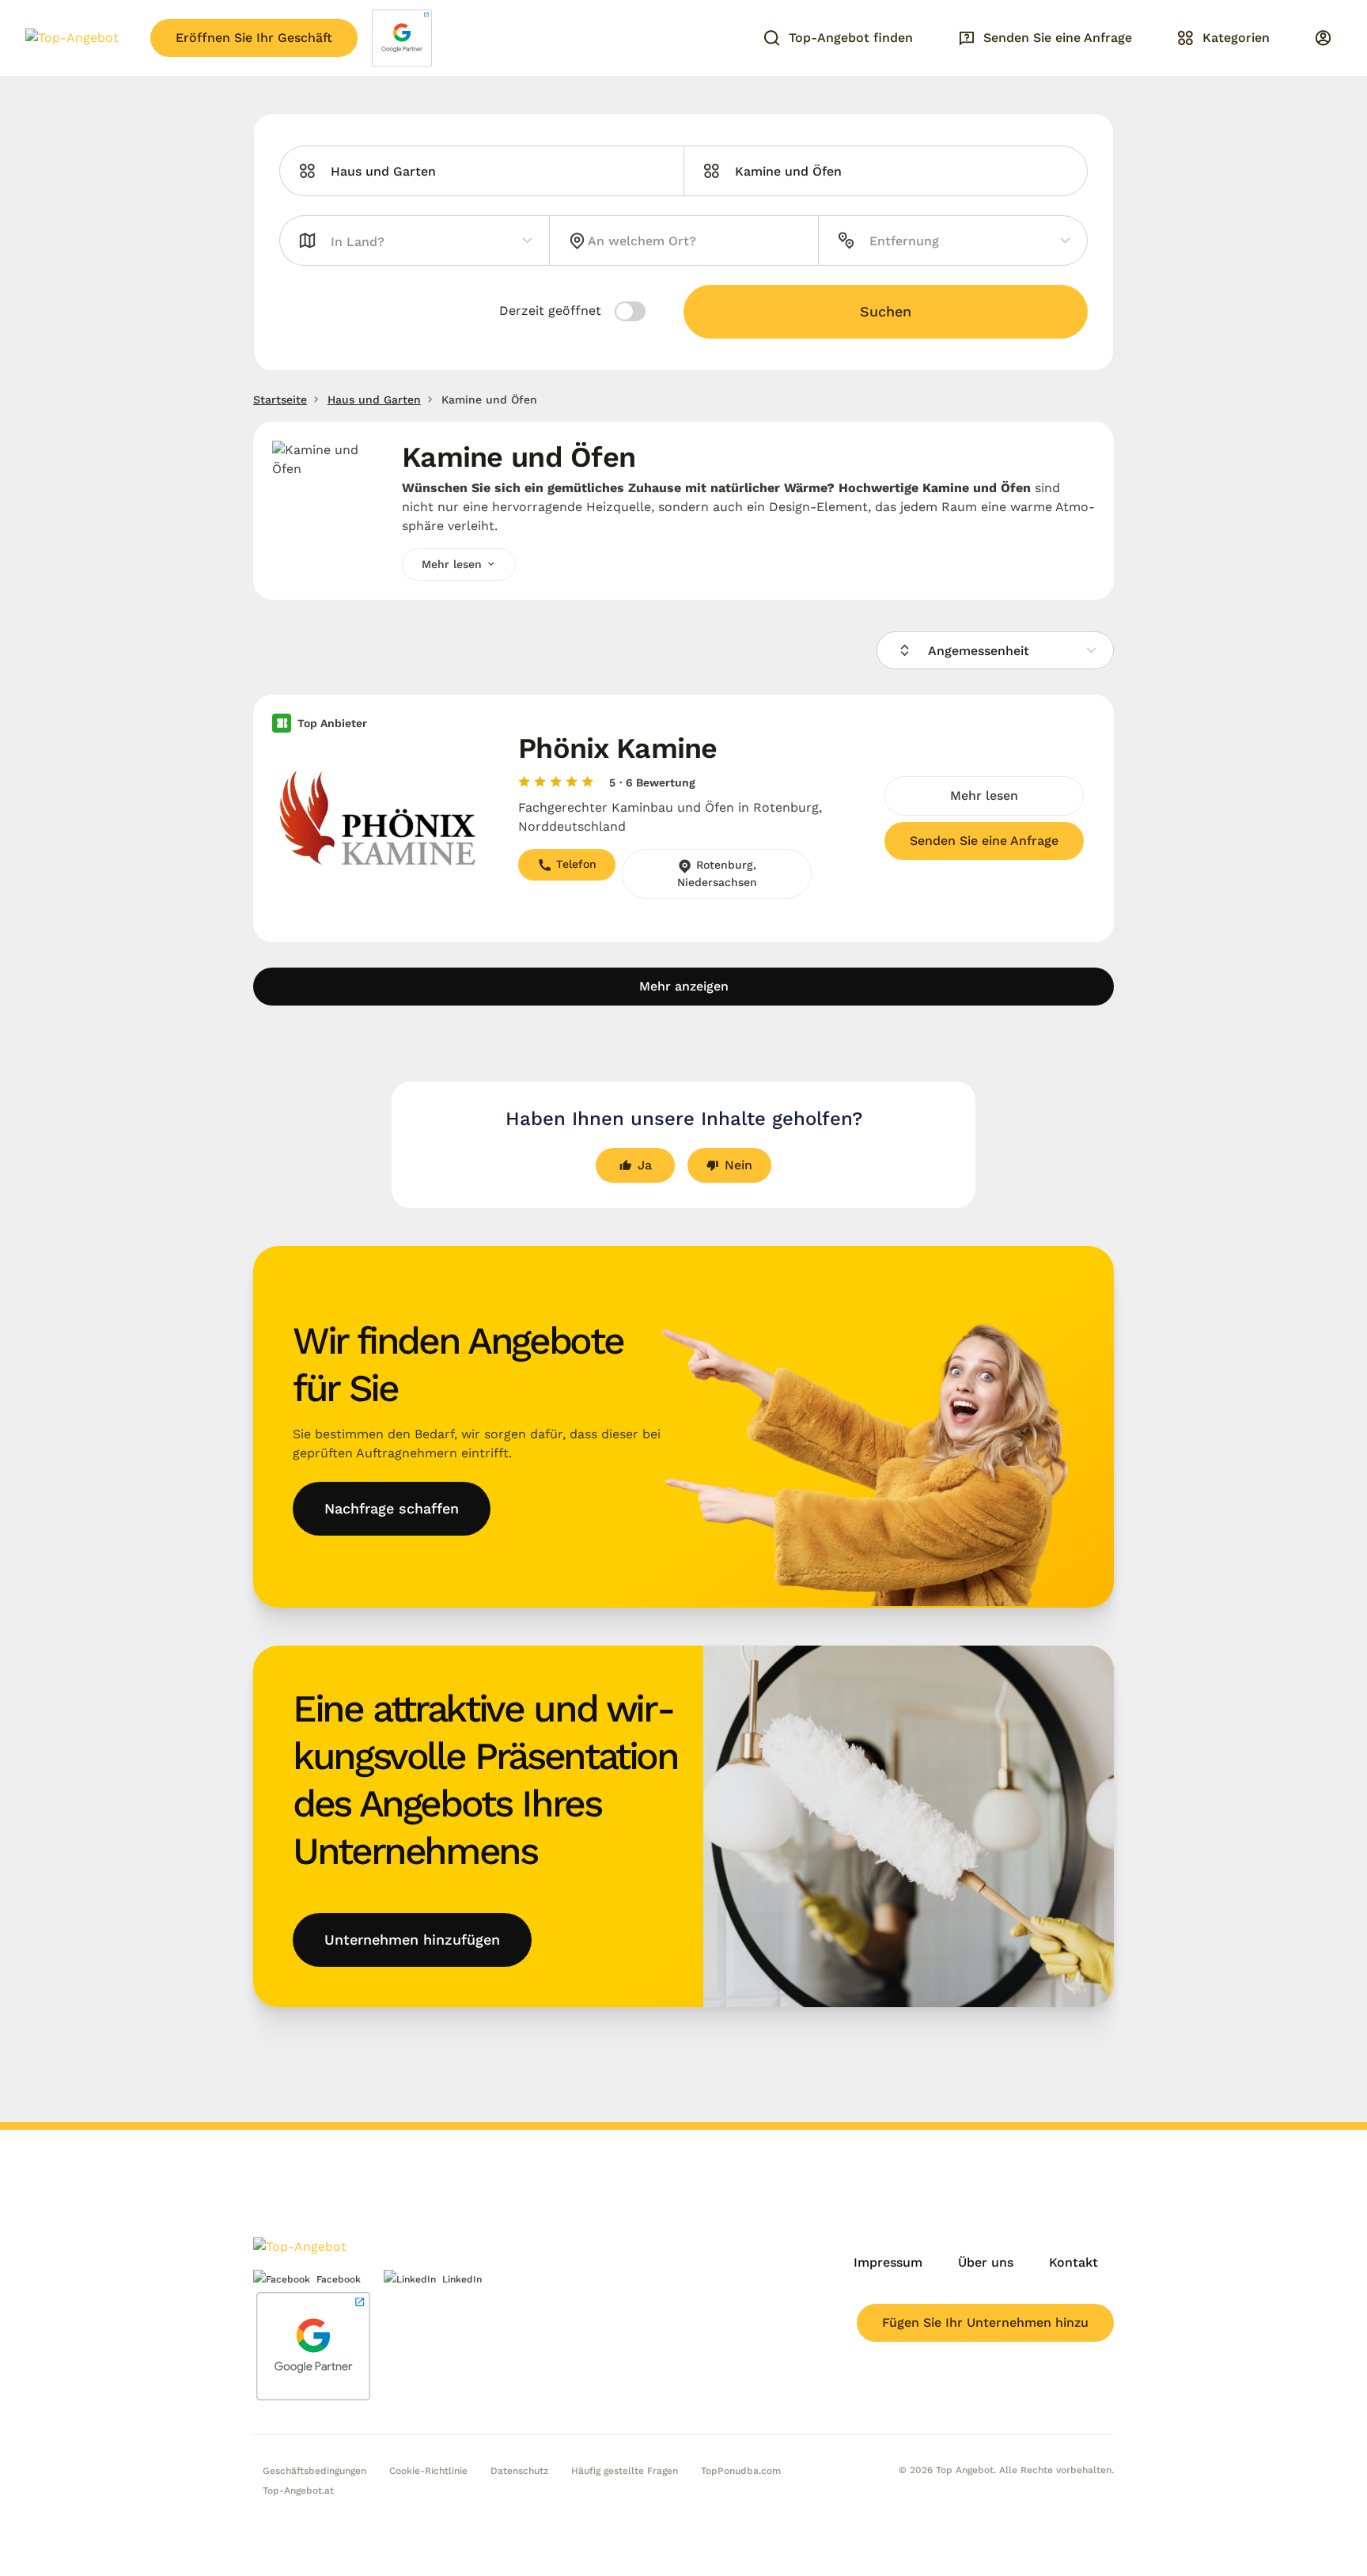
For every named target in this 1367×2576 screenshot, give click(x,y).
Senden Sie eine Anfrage (984, 841)
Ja (645, 1165)
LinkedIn (462, 2279)
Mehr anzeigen (684, 986)
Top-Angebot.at (298, 2491)
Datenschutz (519, 2471)
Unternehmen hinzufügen (412, 1940)
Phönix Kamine (618, 748)
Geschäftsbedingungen (314, 2471)
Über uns (986, 2262)
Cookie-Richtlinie (428, 2471)
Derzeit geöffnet (552, 311)
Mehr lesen (984, 796)
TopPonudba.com (741, 2471)
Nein (738, 1165)
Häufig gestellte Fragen (625, 2471)
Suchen (886, 311)
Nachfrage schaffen (392, 1508)
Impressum (888, 2262)
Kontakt (1074, 2262)
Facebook (339, 2279)
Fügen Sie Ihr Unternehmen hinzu (985, 2322)
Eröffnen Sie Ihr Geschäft (254, 38)
